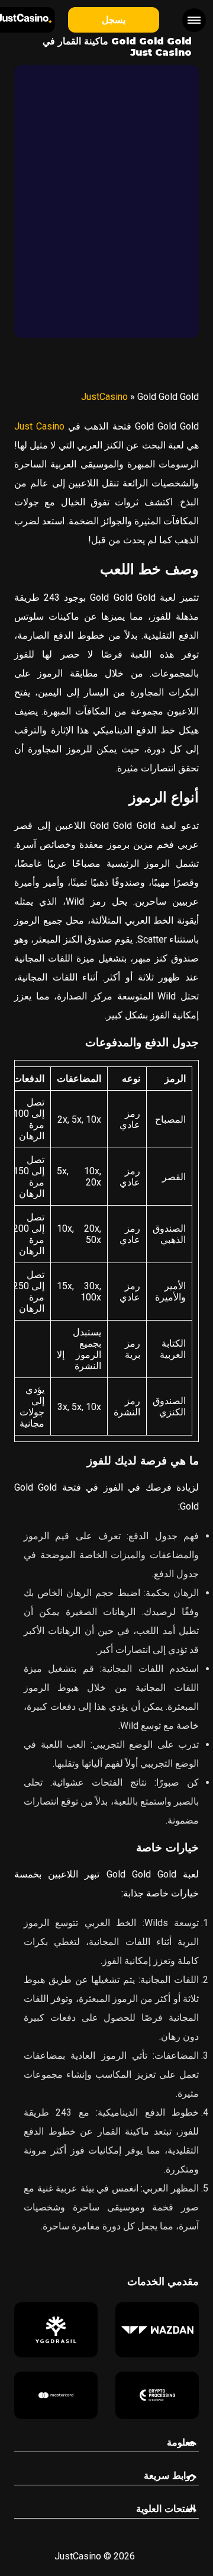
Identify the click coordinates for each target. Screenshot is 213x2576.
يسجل (114, 20)
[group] (157, 2330)
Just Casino (39, 426)
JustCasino (104, 397)
